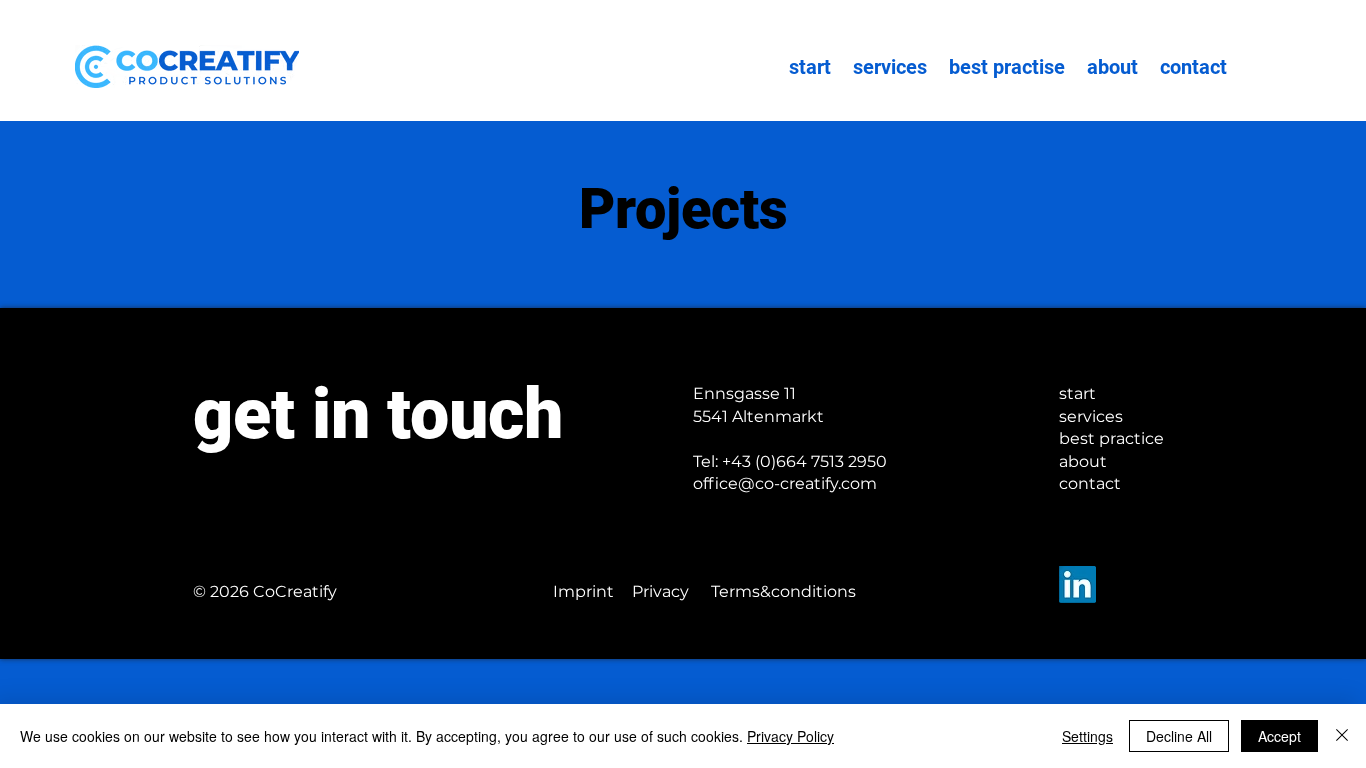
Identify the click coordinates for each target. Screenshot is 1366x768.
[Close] (1342, 736)
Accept (1279, 736)
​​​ (790, 461)
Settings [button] (1087, 736)
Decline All (1179, 736)
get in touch (378, 414)
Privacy (660, 591)
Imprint (583, 591)
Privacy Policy (790, 736)
